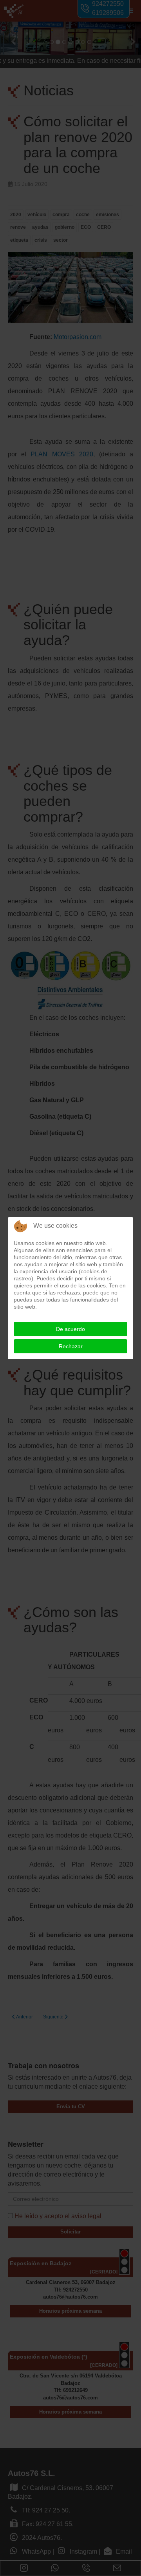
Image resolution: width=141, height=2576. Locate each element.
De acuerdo (70, 1329)
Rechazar (71, 1346)
